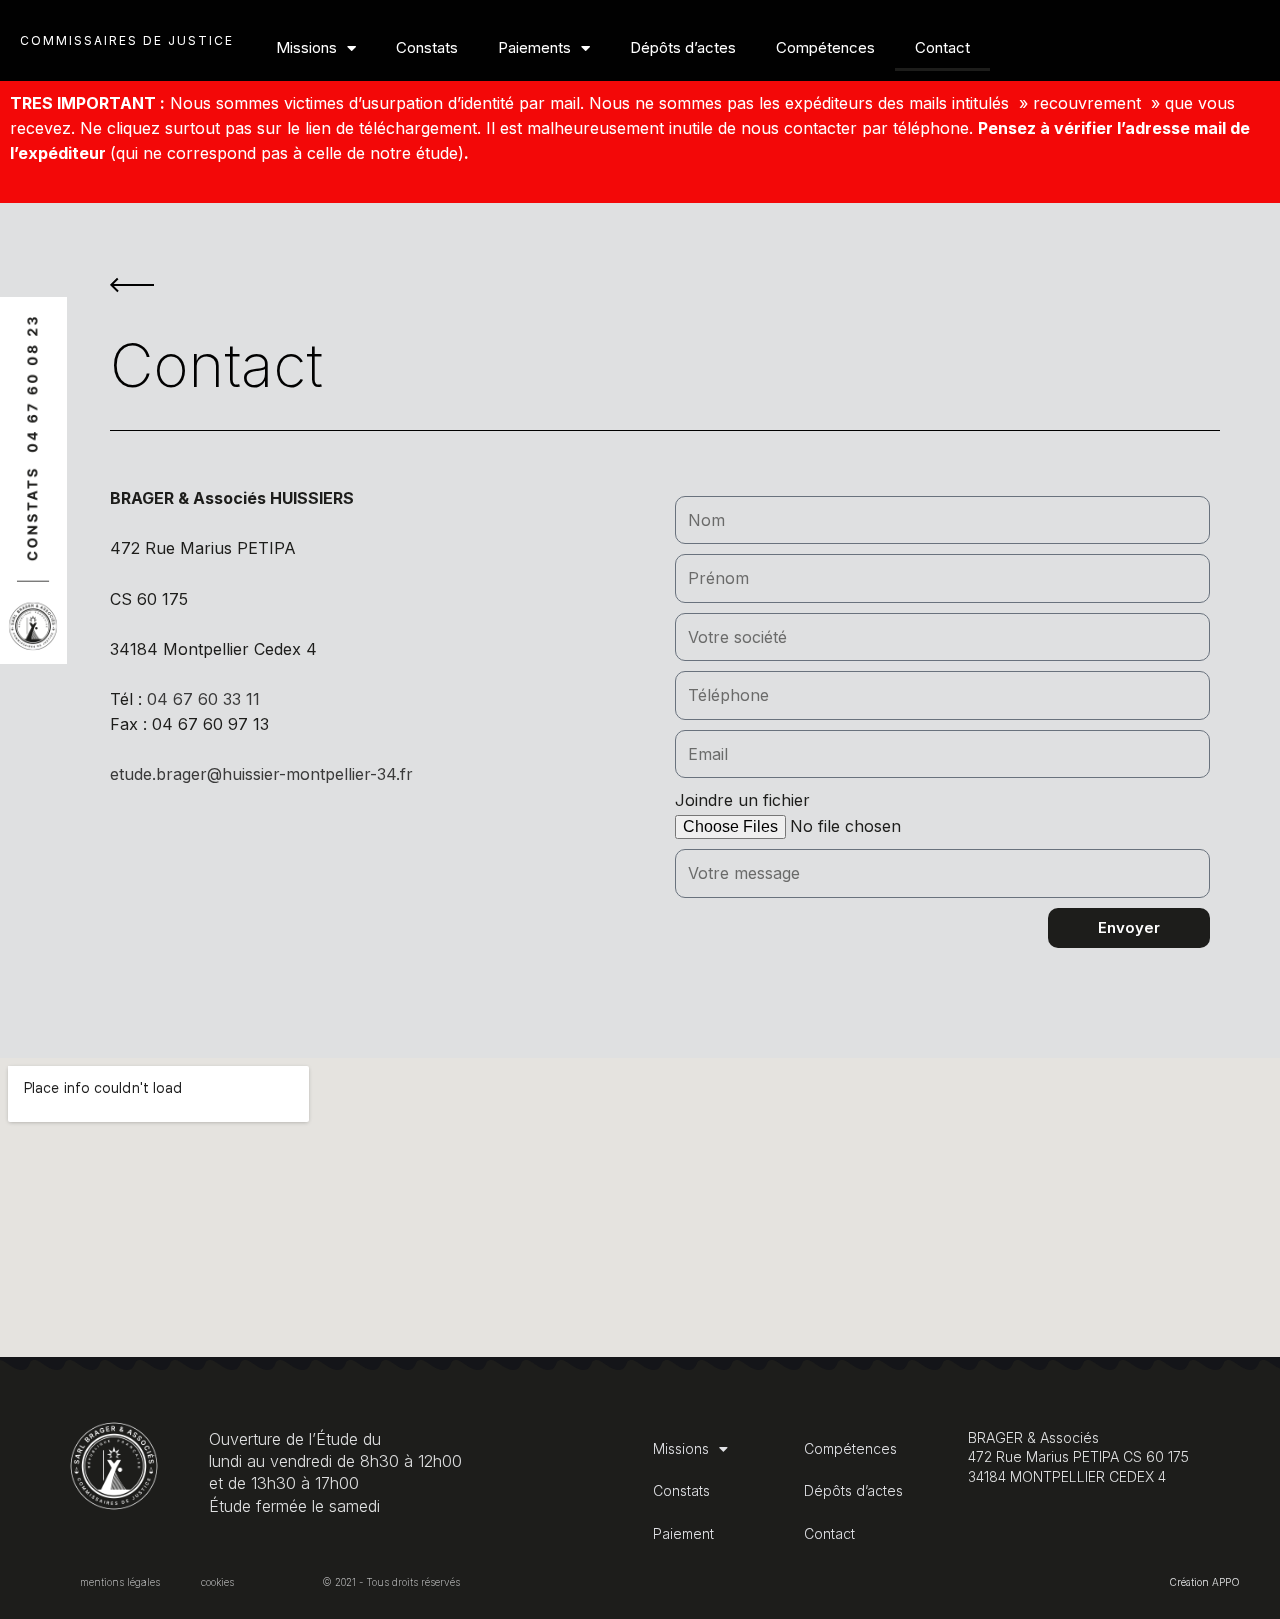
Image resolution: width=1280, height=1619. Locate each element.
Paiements (534, 47)
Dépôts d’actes (683, 47)
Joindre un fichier (742, 800)
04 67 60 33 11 (203, 699)
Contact (942, 47)
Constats (427, 47)
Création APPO (1204, 1582)
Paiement (683, 1533)
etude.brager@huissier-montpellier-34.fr (261, 774)
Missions (306, 47)
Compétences (825, 47)
